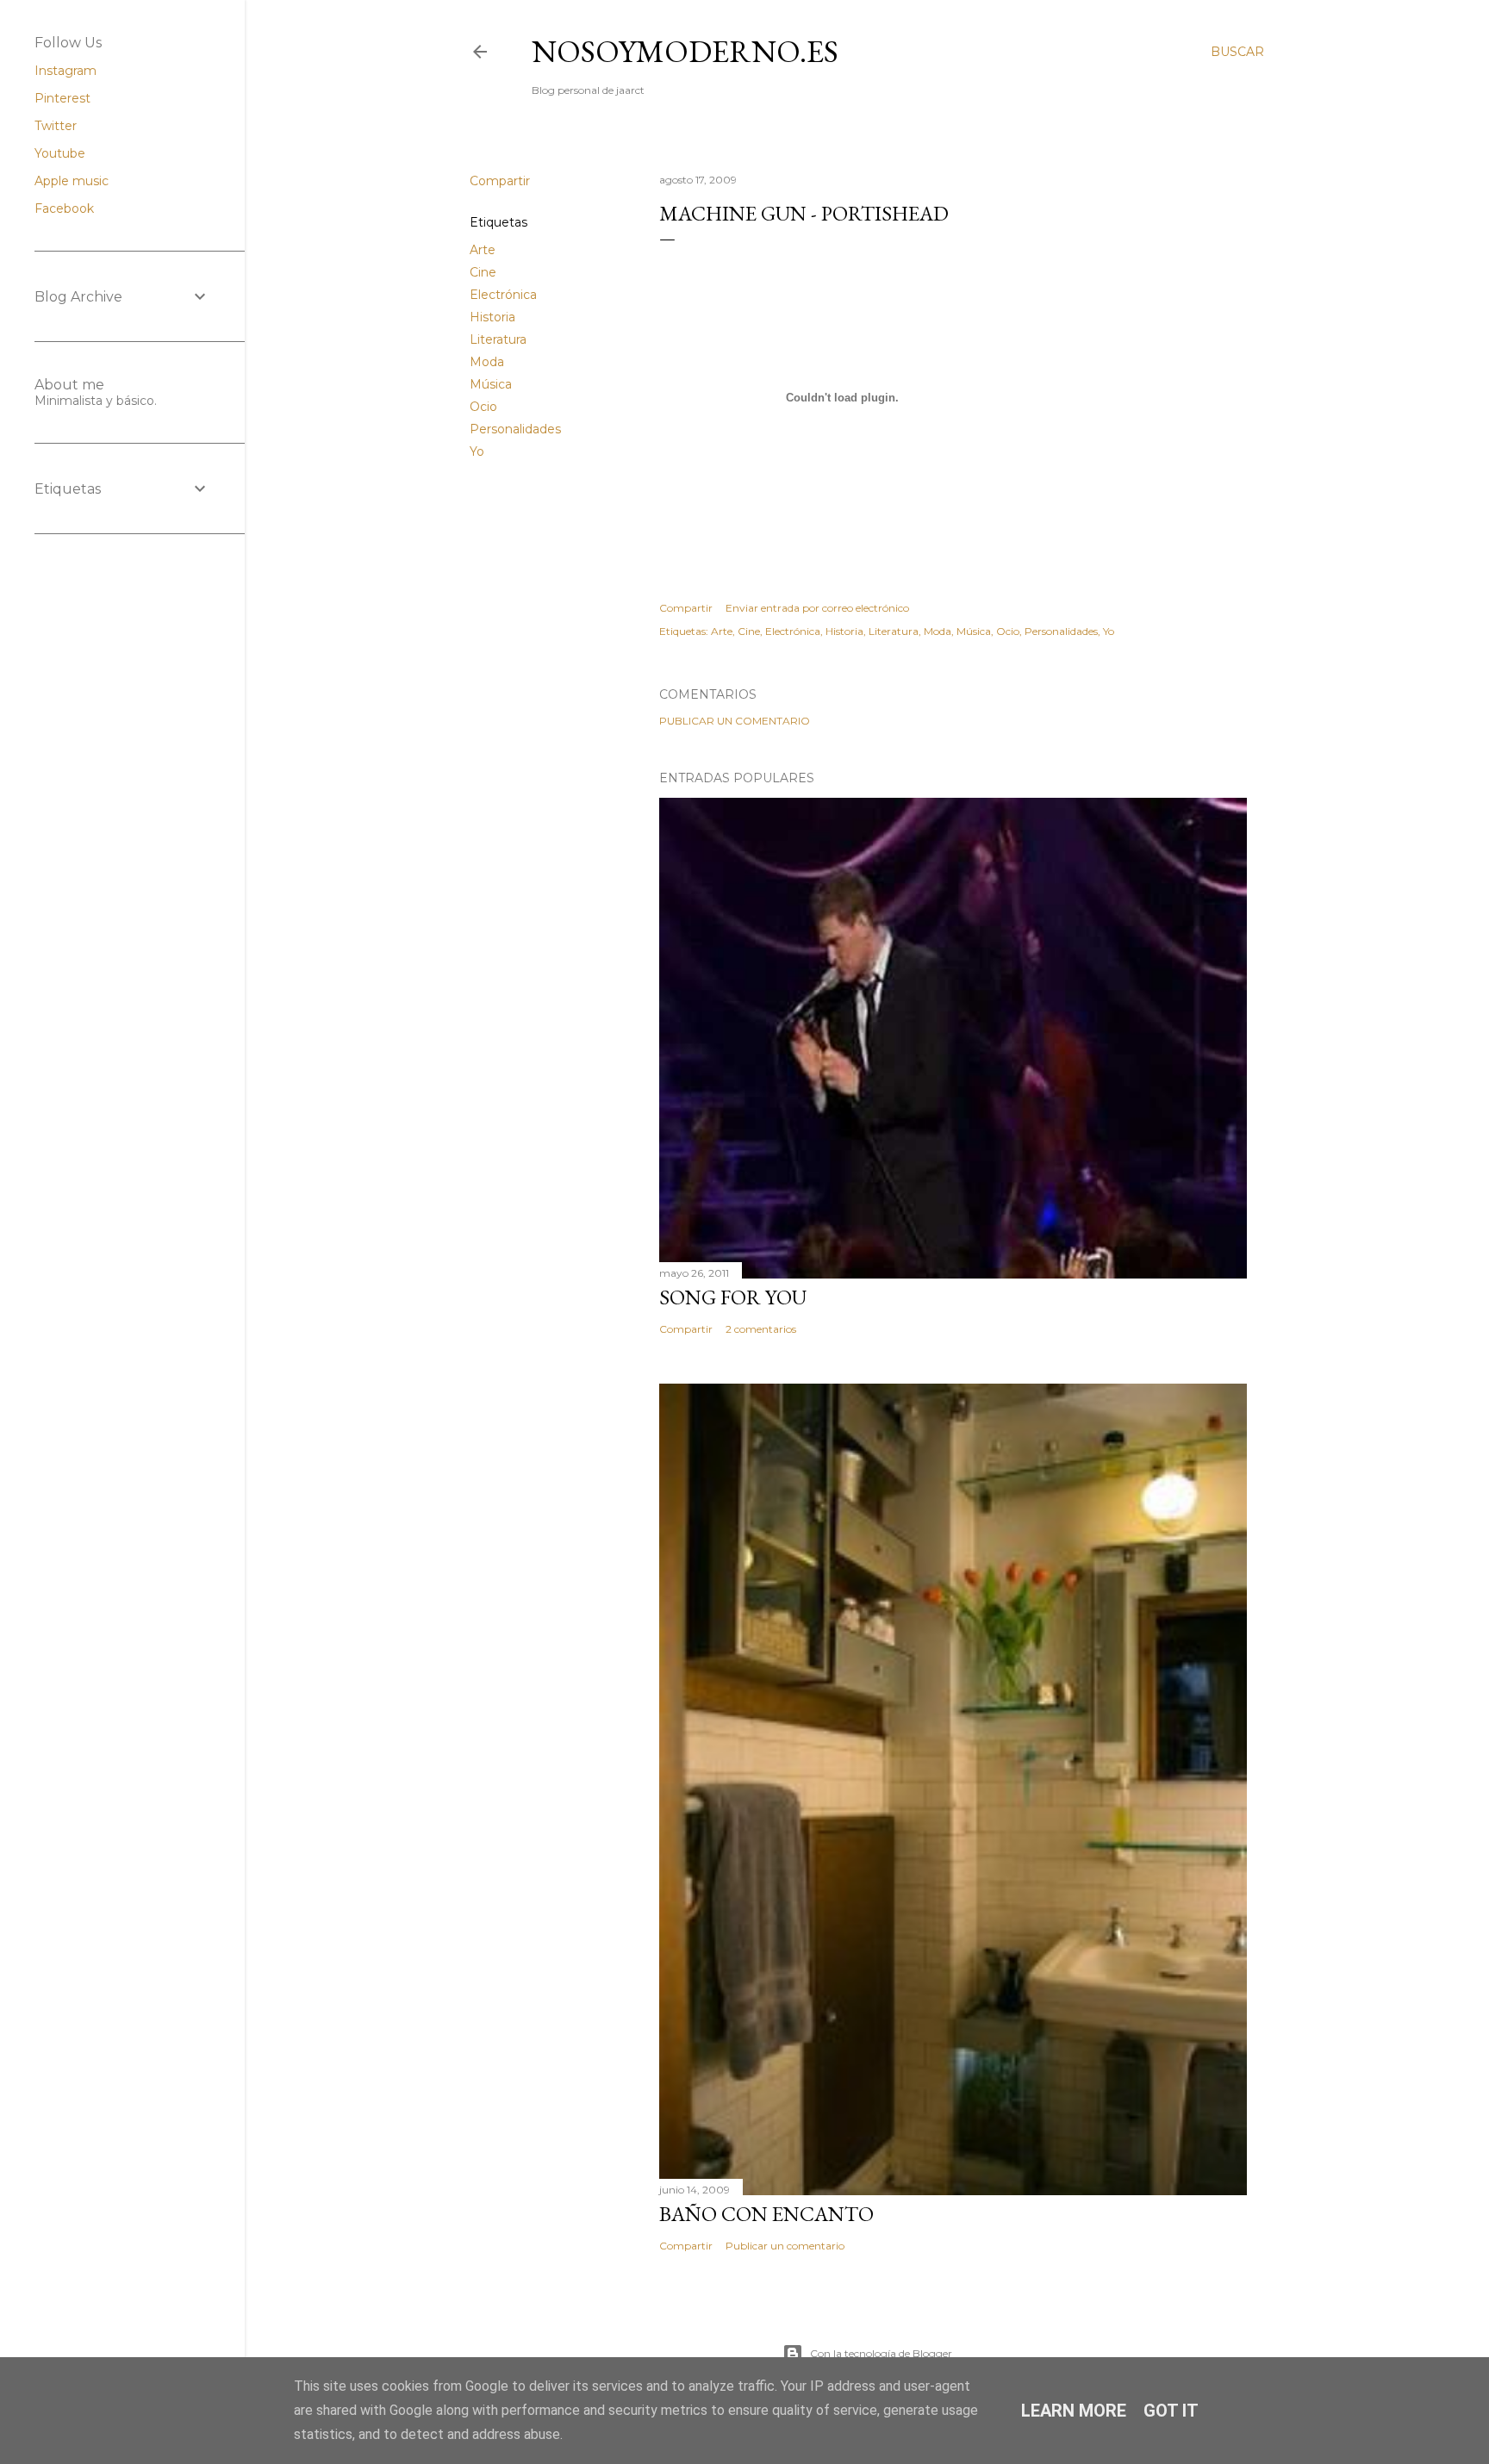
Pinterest (62, 98)
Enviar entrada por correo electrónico (817, 608)
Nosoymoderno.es (685, 51)
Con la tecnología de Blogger (881, 2353)
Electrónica (503, 295)
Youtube (60, 153)
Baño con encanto (766, 2214)
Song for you (733, 1297)
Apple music (72, 181)
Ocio (483, 407)
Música (491, 384)
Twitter (56, 126)
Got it (1171, 2411)
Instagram (65, 71)
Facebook (64, 208)
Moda (487, 362)
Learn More (1074, 2411)
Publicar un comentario (735, 721)
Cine (483, 272)
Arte (483, 250)
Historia (492, 317)
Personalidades (515, 429)
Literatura (498, 339)
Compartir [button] (500, 181)
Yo (477, 451)
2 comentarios (761, 1329)
